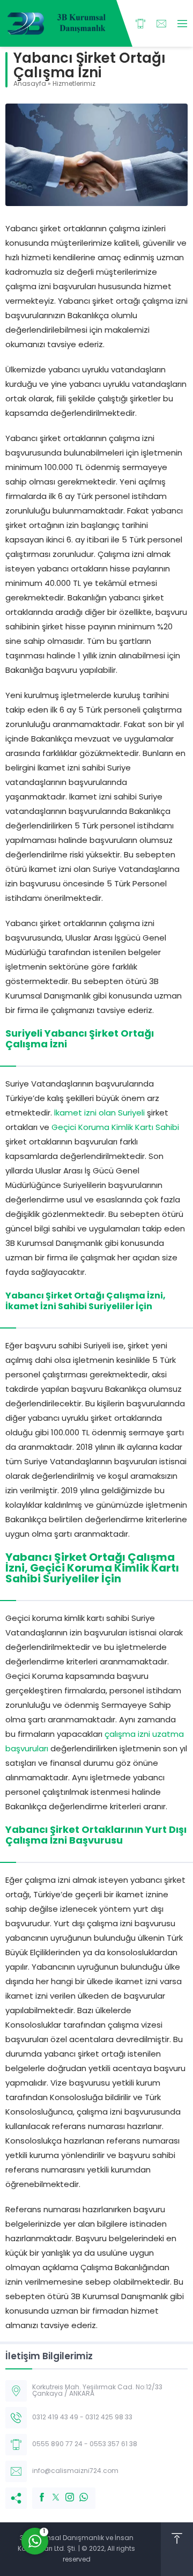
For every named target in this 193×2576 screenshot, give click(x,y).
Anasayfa (30, 84)
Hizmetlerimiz (74, 84)
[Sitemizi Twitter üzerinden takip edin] (50, 2492)
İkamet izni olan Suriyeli (99, 1114)
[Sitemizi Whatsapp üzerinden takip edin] (78, 2492)
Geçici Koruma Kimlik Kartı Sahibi (115, 1128)
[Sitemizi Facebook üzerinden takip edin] (36, 2492)
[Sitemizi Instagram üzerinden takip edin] (64, 2492)
